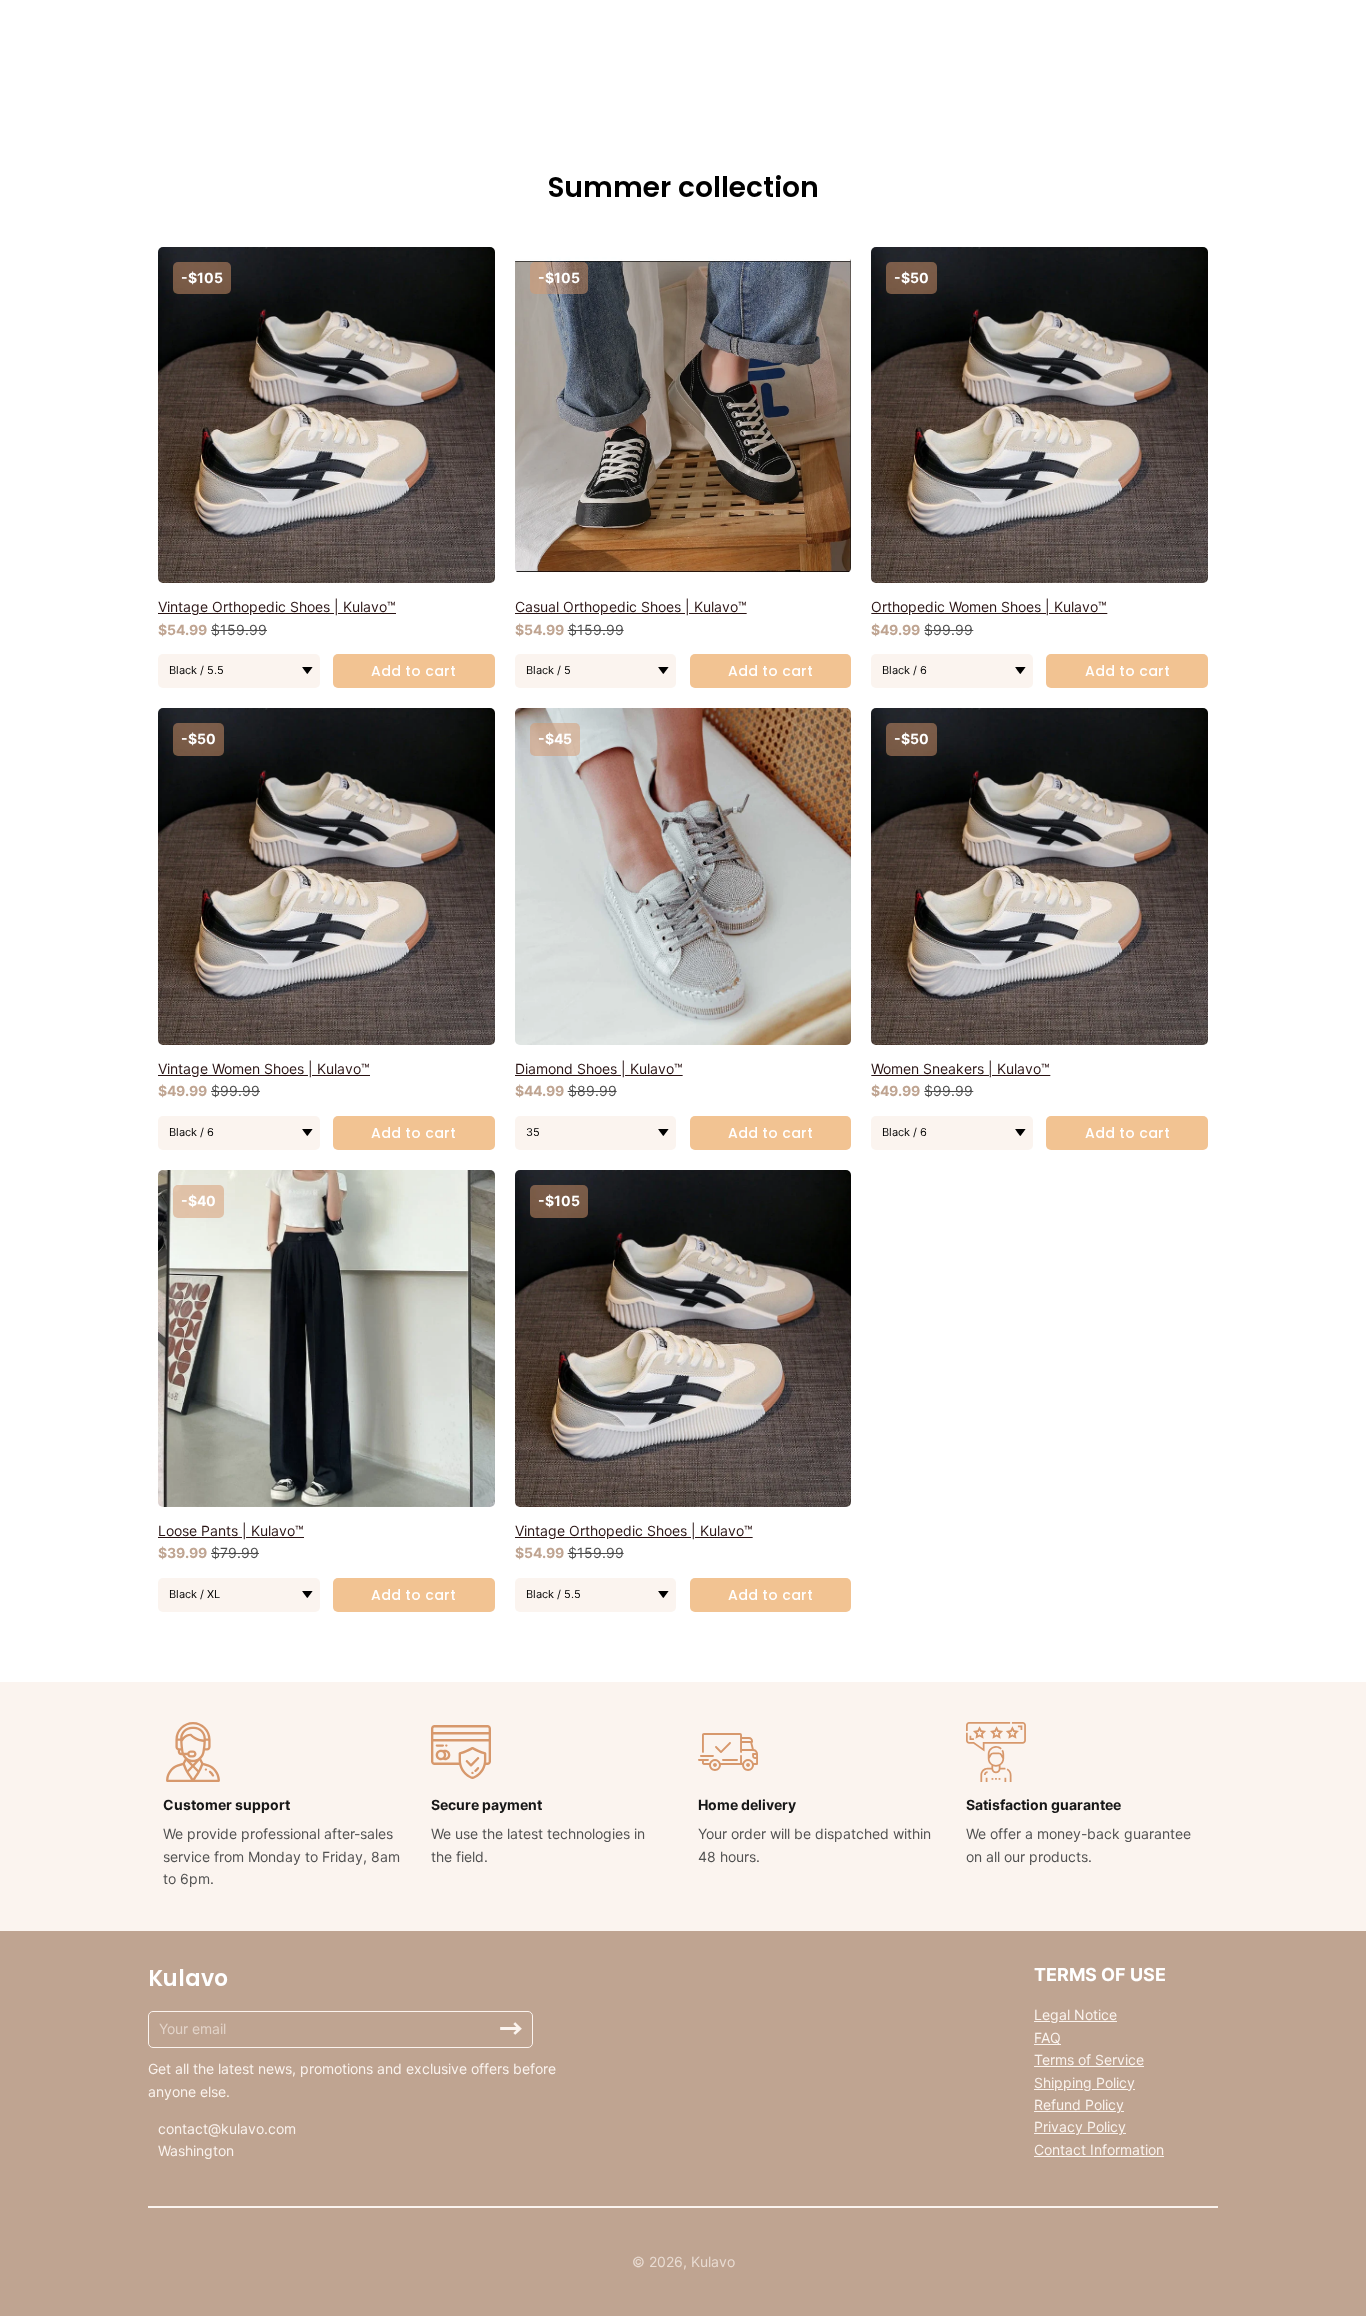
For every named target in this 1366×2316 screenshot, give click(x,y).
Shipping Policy (1084, 2082)
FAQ (1047, 2037)
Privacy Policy (1080, 2126)
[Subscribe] (511, 2029)
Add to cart (413, 671)
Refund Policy (1079, 2104)
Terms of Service (1089, 2059)
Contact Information (1099, 2149)
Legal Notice (1075, 2014)
